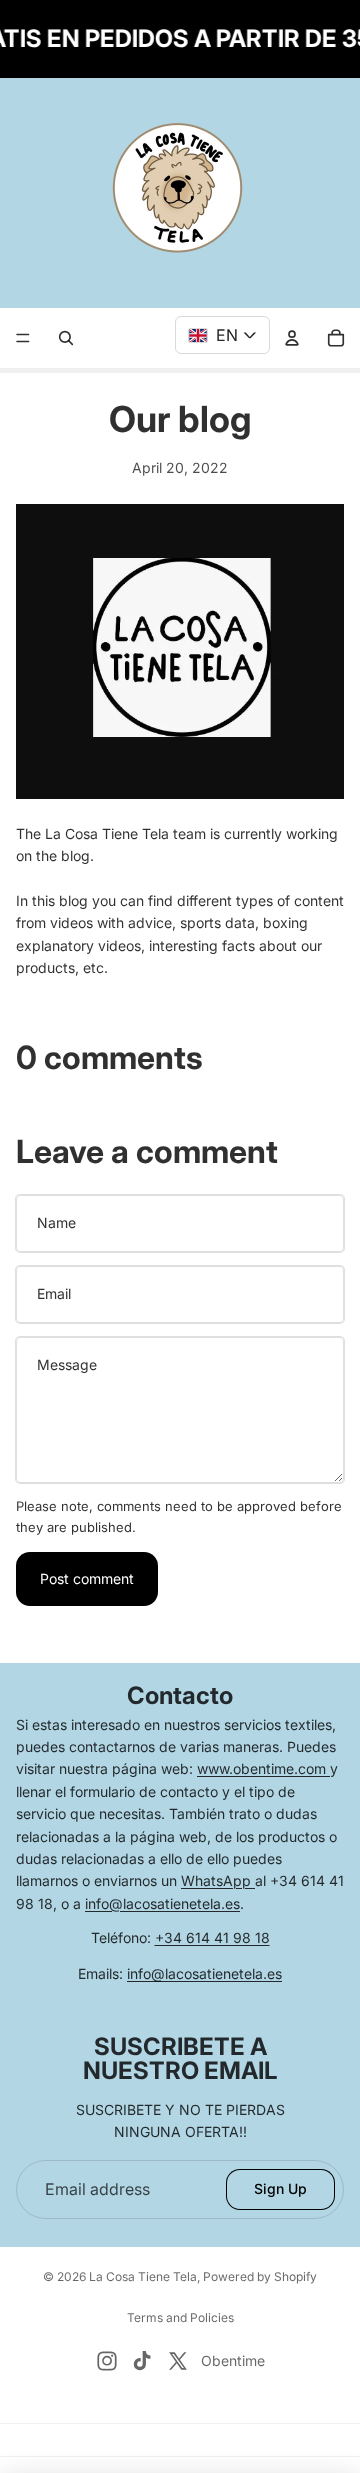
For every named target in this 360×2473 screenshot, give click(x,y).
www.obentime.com (263, 1768)
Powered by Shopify (260, 2276)
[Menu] (23, 339)
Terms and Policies (180, 2317)
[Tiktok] (142, 2361)
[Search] (66, 338)
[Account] (292, 338)
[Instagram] (107, 2361)
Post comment (87, 1578)
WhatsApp (218, 1880)
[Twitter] (178, 2361)
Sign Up (280, 2188)
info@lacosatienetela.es (162, 1903)
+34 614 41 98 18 (212, 1937)
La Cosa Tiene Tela (143, 2276)
